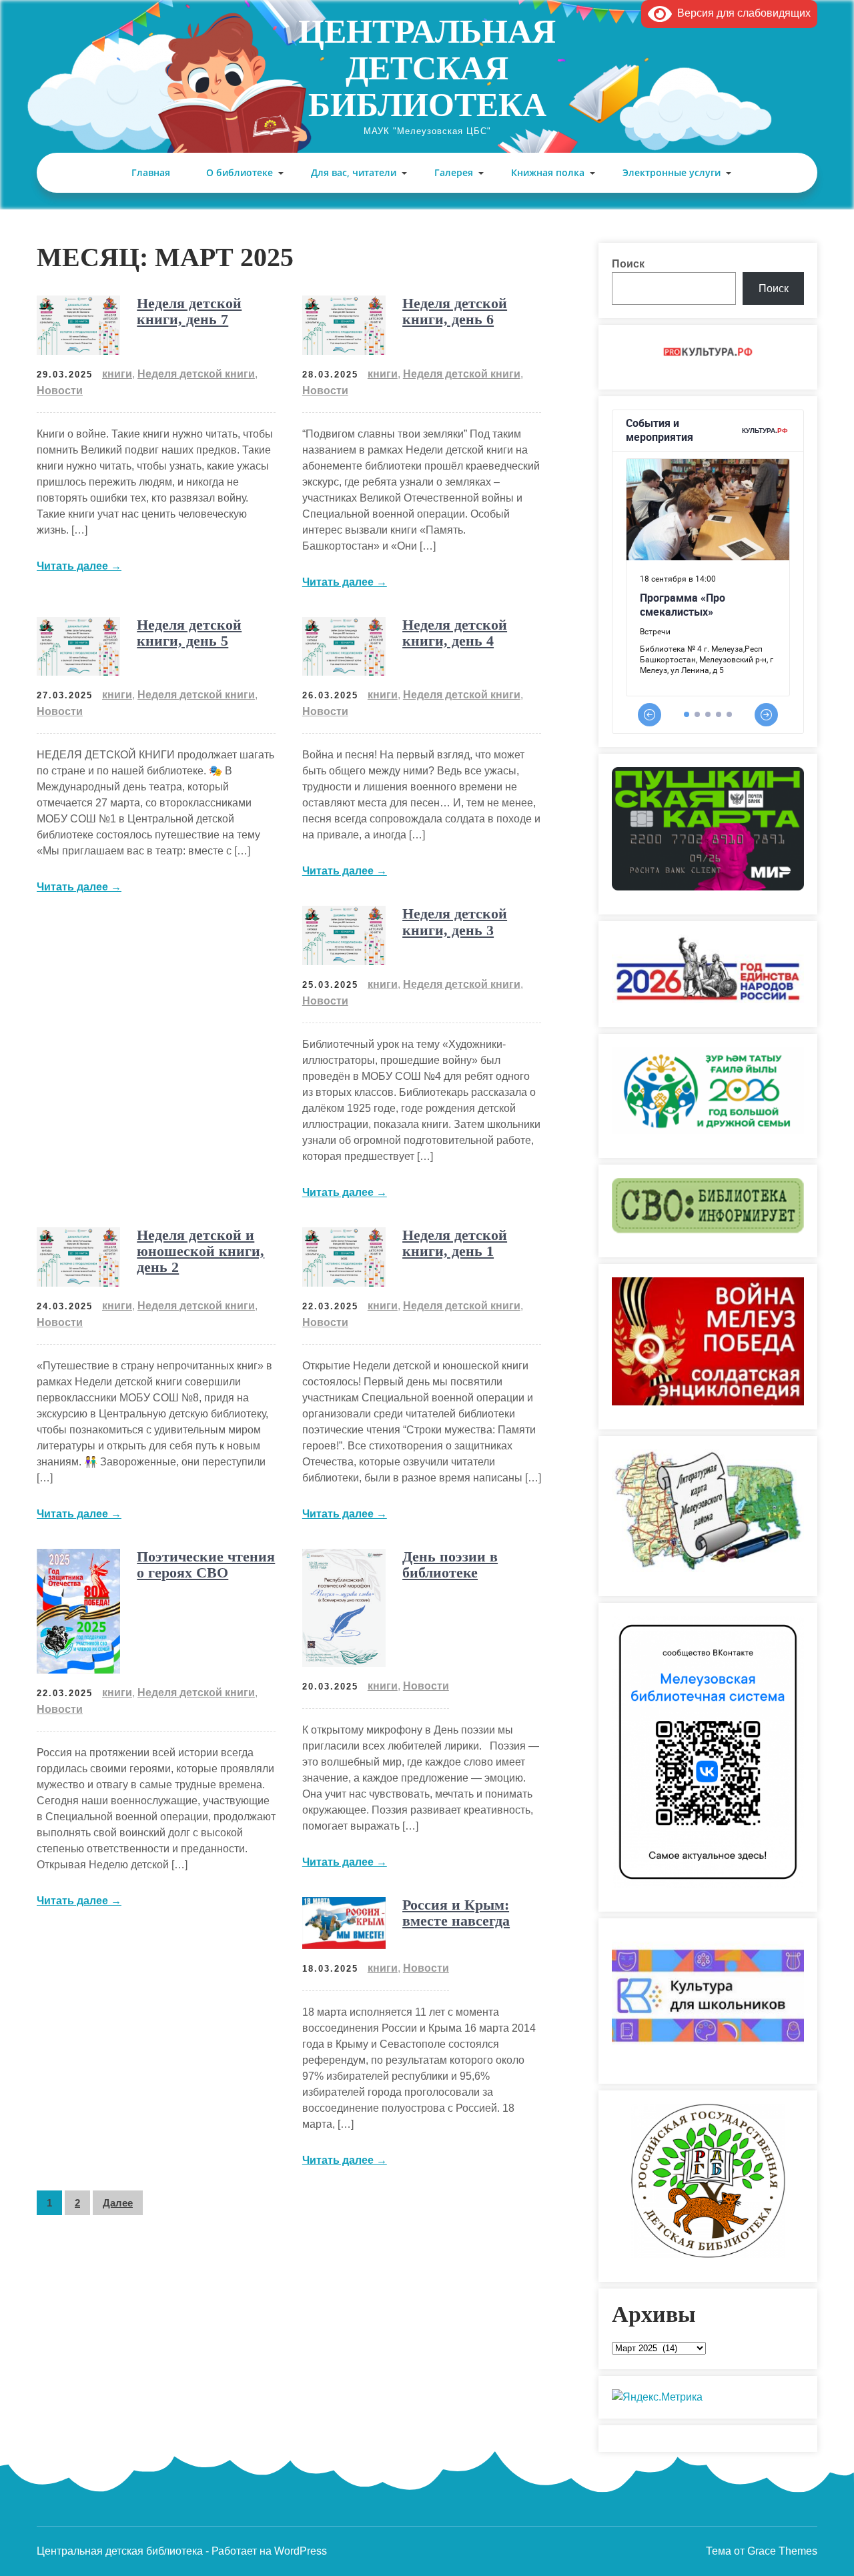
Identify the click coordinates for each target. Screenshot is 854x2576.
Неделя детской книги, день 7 (189, 311)
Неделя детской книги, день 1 (455, 1243)
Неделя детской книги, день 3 (455, 921)
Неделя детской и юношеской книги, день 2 (200, 1251)
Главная (151, 172)
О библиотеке (240, 172)
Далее (118, 2203)
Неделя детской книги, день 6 (455, 311)
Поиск (628, 264)
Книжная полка (548, 172)
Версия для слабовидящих (741, 13)
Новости (60, 391)
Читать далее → (79, 566)
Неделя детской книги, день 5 (189, 633)
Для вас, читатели (354, 172)
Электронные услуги (672, 172)
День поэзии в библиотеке (450, 1564)
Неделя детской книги (196, 374)
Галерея (454, 172)
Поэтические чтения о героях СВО (206, 1564)
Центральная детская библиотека (427, 68)
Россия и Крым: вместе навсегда (456, 1913)
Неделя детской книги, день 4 (455, 633)
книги (117, 374)
